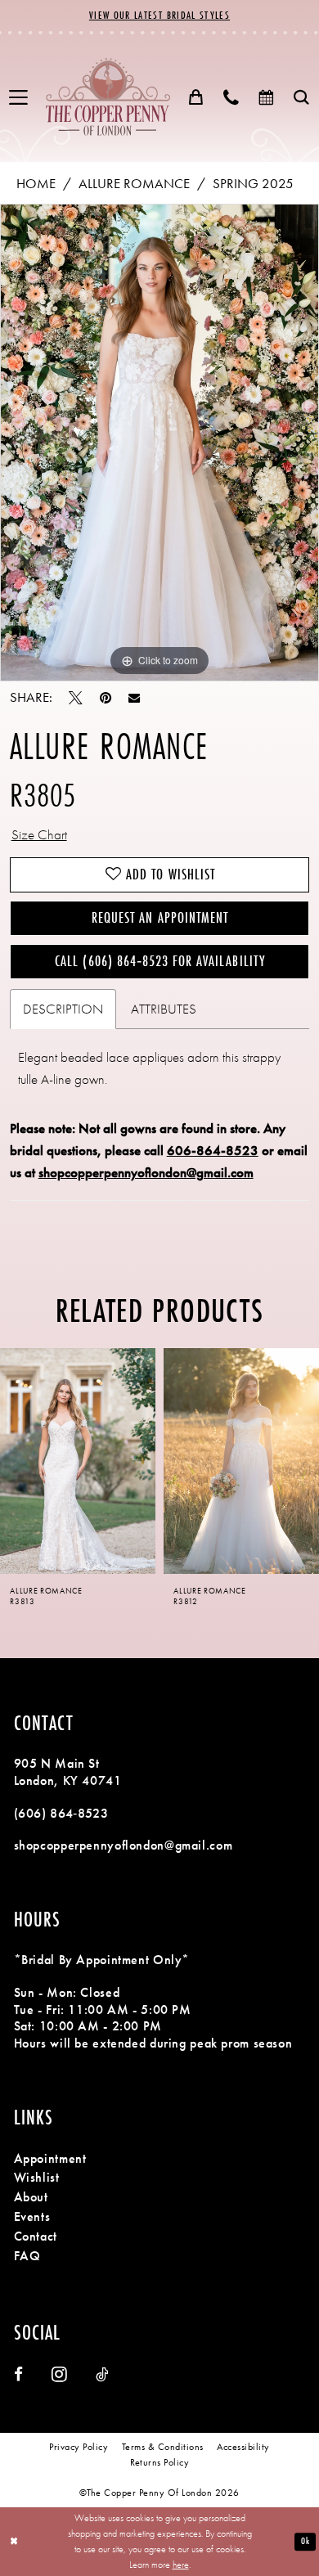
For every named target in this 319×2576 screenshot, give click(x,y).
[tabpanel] (159, 443)
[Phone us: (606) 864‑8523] (231, 97)
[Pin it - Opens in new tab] (106, 698)
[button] (19, 98)
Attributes (164, 1009)
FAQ (27, 2256)
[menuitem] (19, 98)
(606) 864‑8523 (61, 1814)
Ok (305, 2541)
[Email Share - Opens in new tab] (134, 698)
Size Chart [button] (39, 835)
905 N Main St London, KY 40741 (68, 1772)
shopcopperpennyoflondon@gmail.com (146, 1173)
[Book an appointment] (266, 97)
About (31, 2197)
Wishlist (37, 2178)
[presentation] (78, 1461)
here (181, 2565)
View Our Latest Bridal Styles (159, 15)
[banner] (108, 97)
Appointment (50, 2159)
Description (63, 1009)
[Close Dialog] (14, 2541)
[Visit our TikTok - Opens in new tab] (102, 2375)
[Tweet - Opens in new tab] (76, 698)
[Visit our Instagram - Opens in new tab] (59, 2375)
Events (32, 2217)
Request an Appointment (160, 918)
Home (36, 184)
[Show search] (301, 97)
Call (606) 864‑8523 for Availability (159, 961)
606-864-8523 (213, 1151)
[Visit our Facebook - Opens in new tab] (18, 2375)
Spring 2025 (253, 184)
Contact (36, 2237)
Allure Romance (134, 184)
